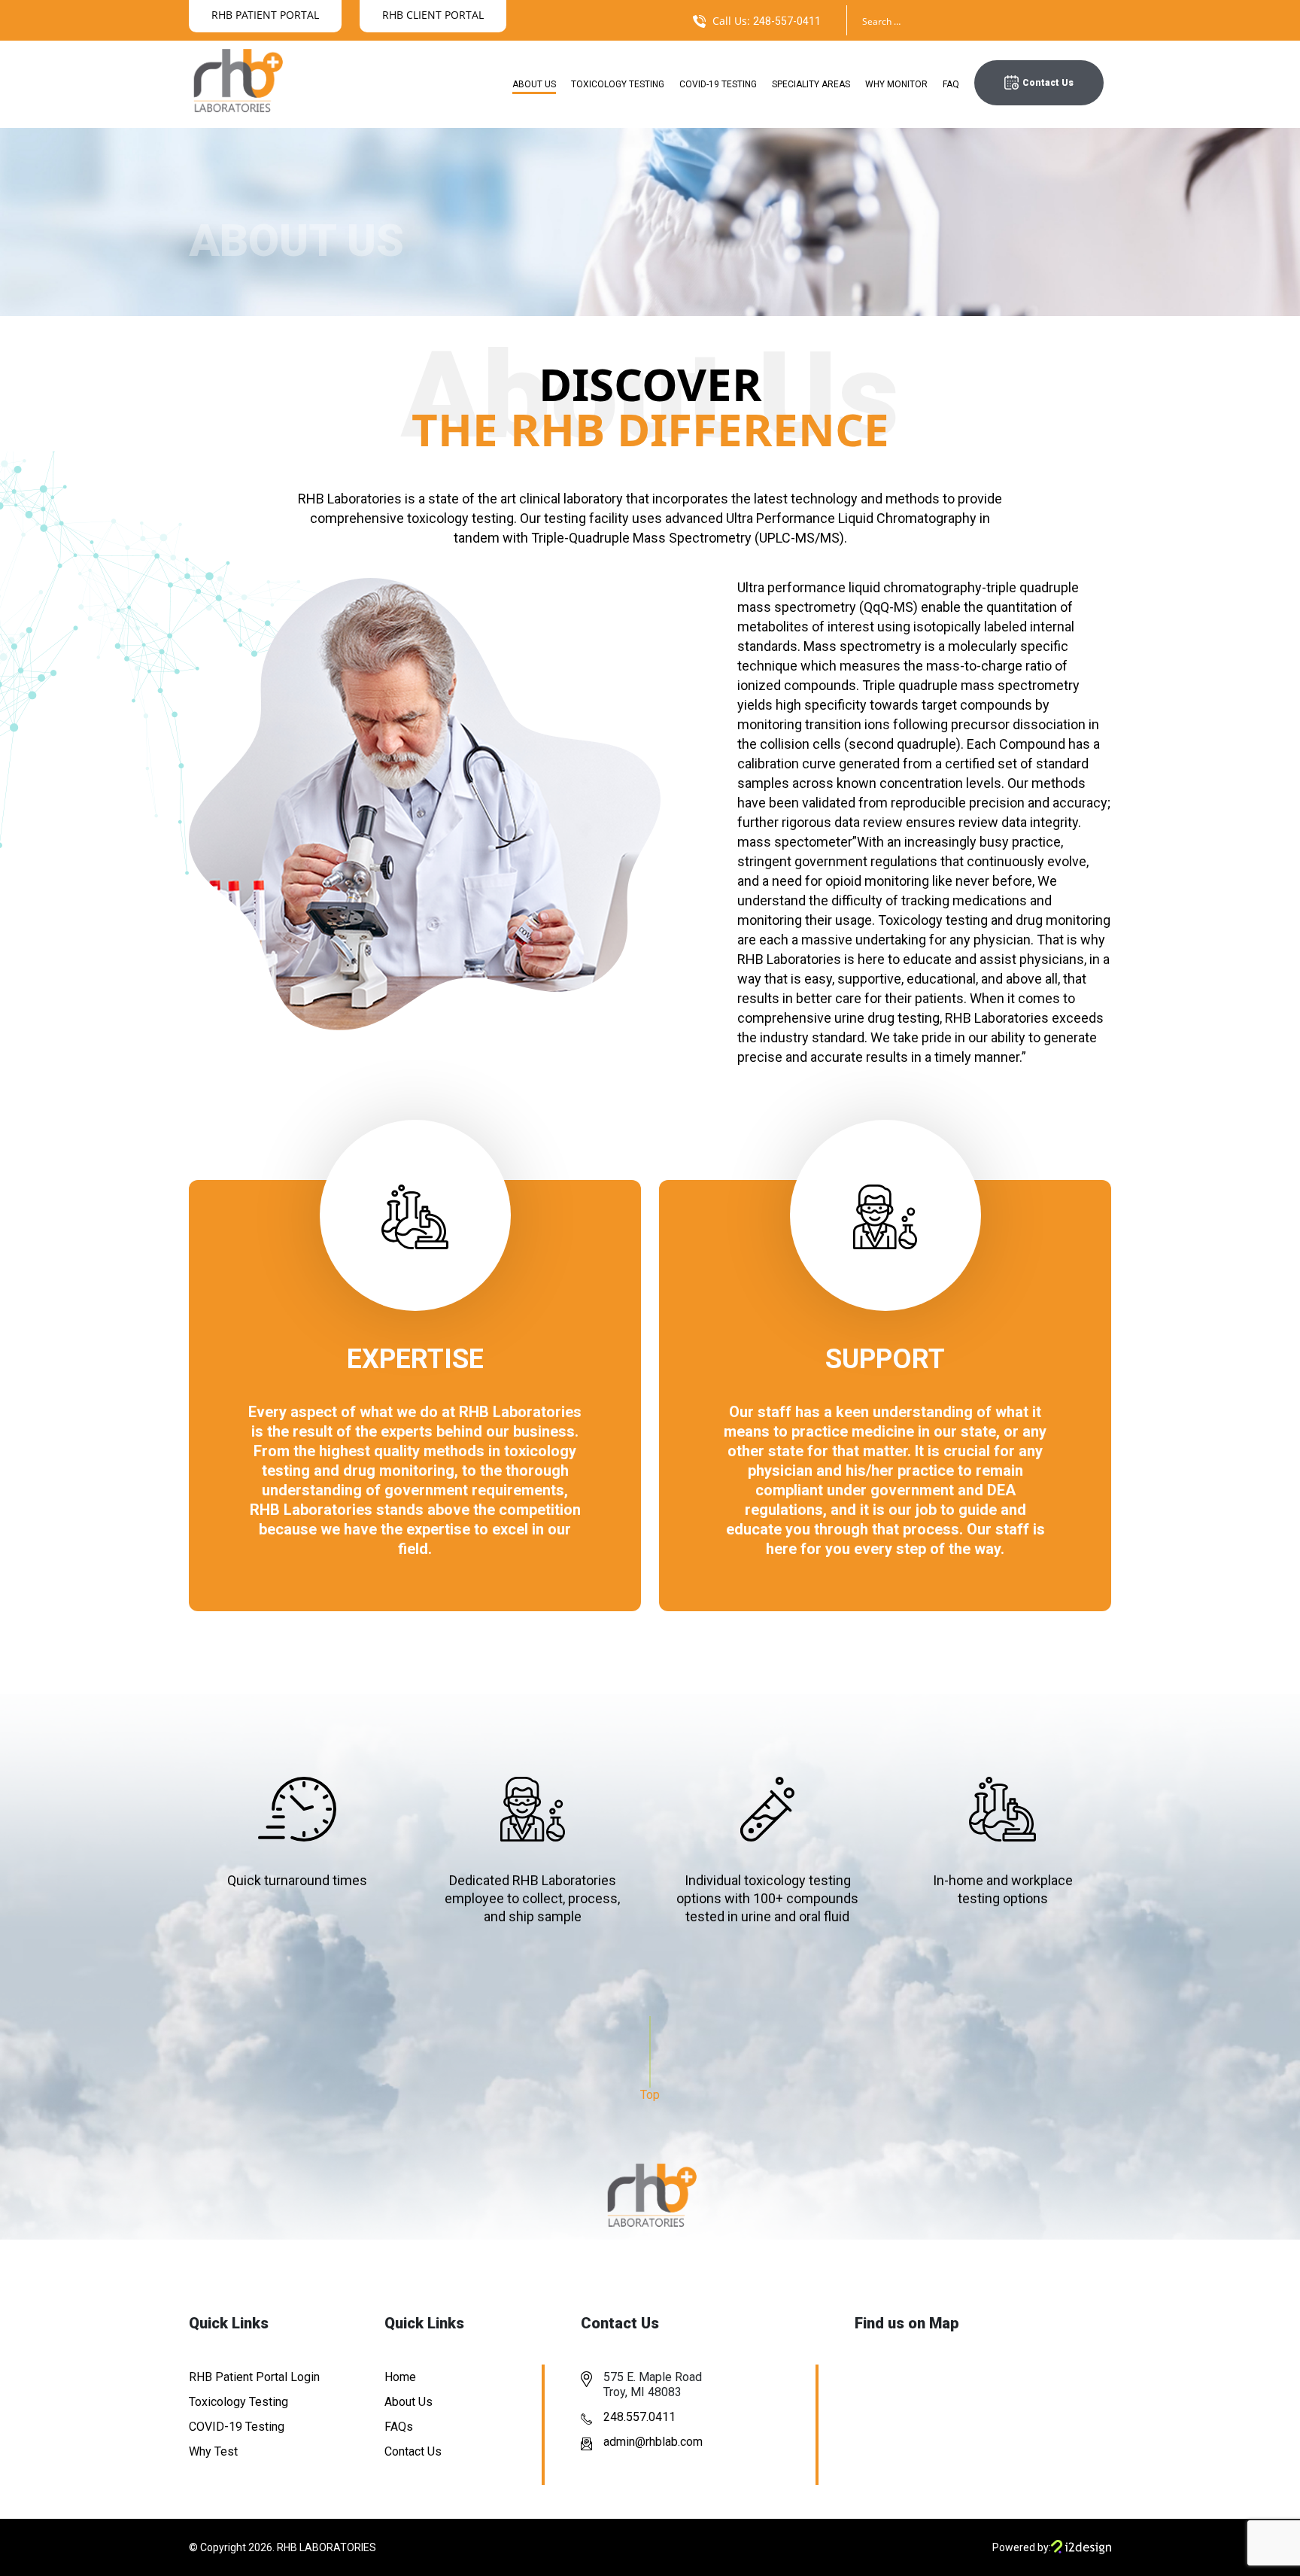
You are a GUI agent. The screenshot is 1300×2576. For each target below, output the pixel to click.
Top (650, 2095)
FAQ (951, 84)
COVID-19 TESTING (718, 84)
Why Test (213, 2451)
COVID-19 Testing (237, 2427)
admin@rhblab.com (653, 2442)
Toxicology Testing (238, 2402)
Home (400, 2377)
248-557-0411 (787, 21)
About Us (409, 2402)
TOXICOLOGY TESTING (618, 84)
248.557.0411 (639, 2417)
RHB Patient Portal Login (254, 2377)
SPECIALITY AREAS (811, 84)
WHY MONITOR (896, 84)
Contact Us (1048, 83)
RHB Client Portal (433, 15)
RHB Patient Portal (265, 15)
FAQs (399, 2427)
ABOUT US (534, 84)
